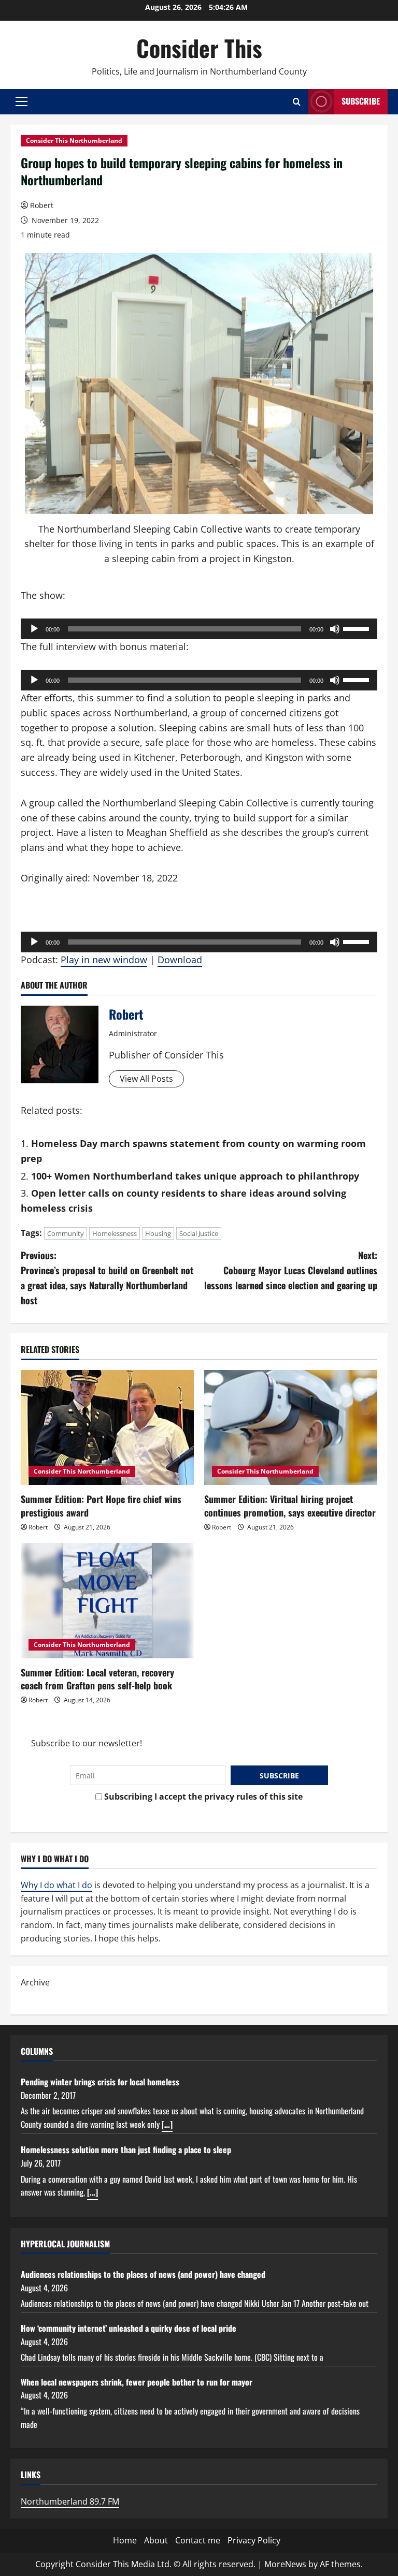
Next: (291, 1270)
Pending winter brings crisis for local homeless (100, 2082)
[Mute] (335, 629)
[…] (167, 2124)
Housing (158, 1233)
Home (125, 2540)
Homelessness (115, 1233)
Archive (35, 1982)
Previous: (107, 1277)
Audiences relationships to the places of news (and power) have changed (143, 2274)
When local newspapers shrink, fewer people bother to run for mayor (137, 2382)
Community (66, 1233)
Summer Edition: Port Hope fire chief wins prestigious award (101, 1505)
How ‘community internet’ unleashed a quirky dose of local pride (129, 2328)
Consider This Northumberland (74, 141)
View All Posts (146, 1079)
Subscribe (361, 101)
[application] (199, 629)
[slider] (358, 628)
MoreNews (285, 2564)
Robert (42, 205)
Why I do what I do (56, 1885)
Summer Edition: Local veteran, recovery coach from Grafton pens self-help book (97, 1679)
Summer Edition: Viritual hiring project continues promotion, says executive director (290, 1505)
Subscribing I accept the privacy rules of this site (202, 1797)
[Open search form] (297, 102)
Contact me (198, 2540)
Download (180, 960)
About (156, 2540)
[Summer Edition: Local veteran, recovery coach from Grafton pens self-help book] (107, 1601)
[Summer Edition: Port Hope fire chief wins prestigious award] (107, 1428)
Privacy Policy (254, 2540)
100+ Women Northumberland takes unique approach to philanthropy (195, 1176)
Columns (37, 2051)
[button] (22, 101)
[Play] (34, 629)
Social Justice (199, 1233)
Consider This (199, 48)
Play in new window (104, 960)
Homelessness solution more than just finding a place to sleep (126, 2150)
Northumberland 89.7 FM (70, 2501)
